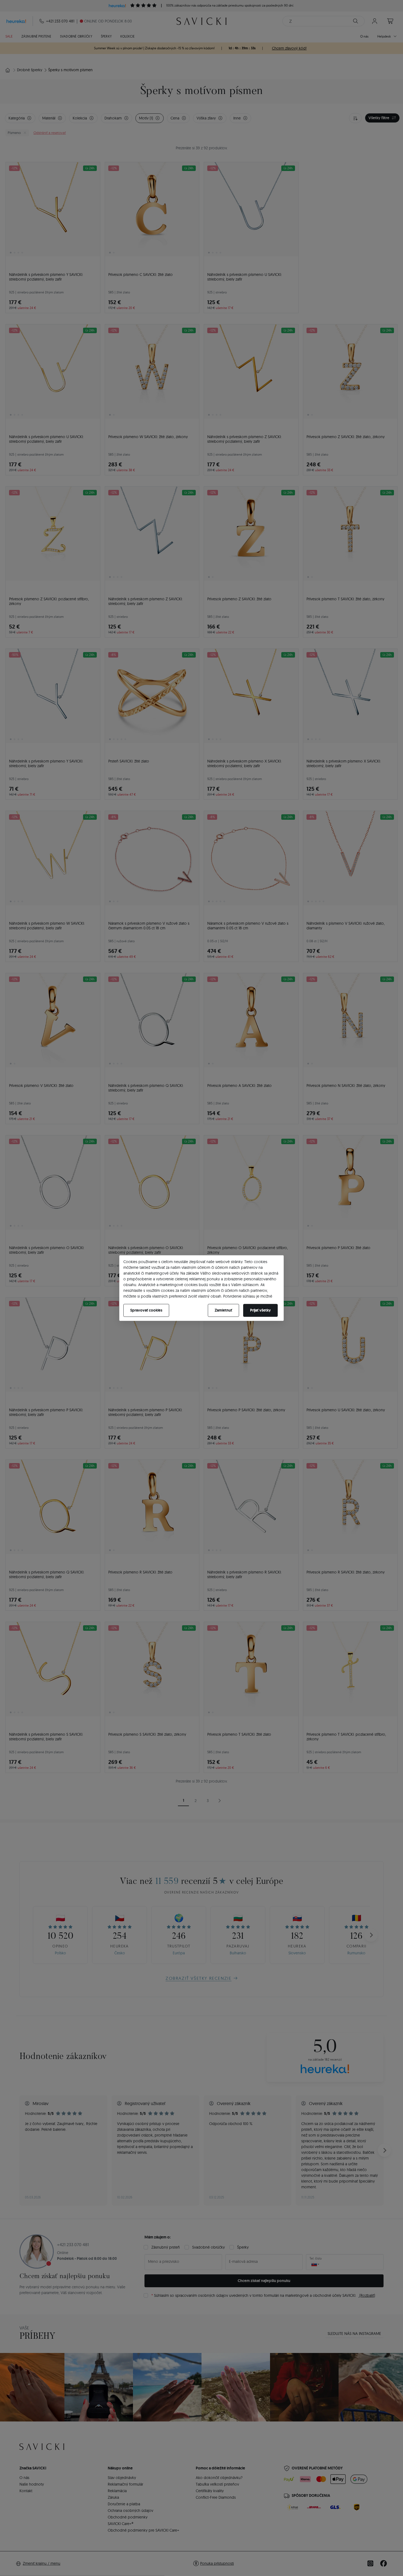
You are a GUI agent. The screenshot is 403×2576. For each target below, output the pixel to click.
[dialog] (201, 1288)
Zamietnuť (223, 1310)
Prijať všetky (260, 1310)
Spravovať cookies (146, 1310)
